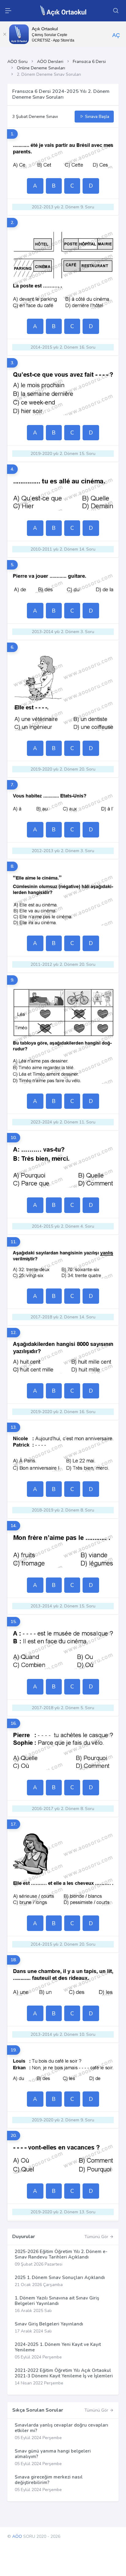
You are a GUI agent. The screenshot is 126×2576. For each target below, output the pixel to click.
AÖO (17, 2536)
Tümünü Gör (97, 2237)
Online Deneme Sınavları (41, 68)
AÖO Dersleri (50, 62)
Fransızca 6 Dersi (89, 62)
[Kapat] (5, 34)
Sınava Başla (96, 117)
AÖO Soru (17, 62)
